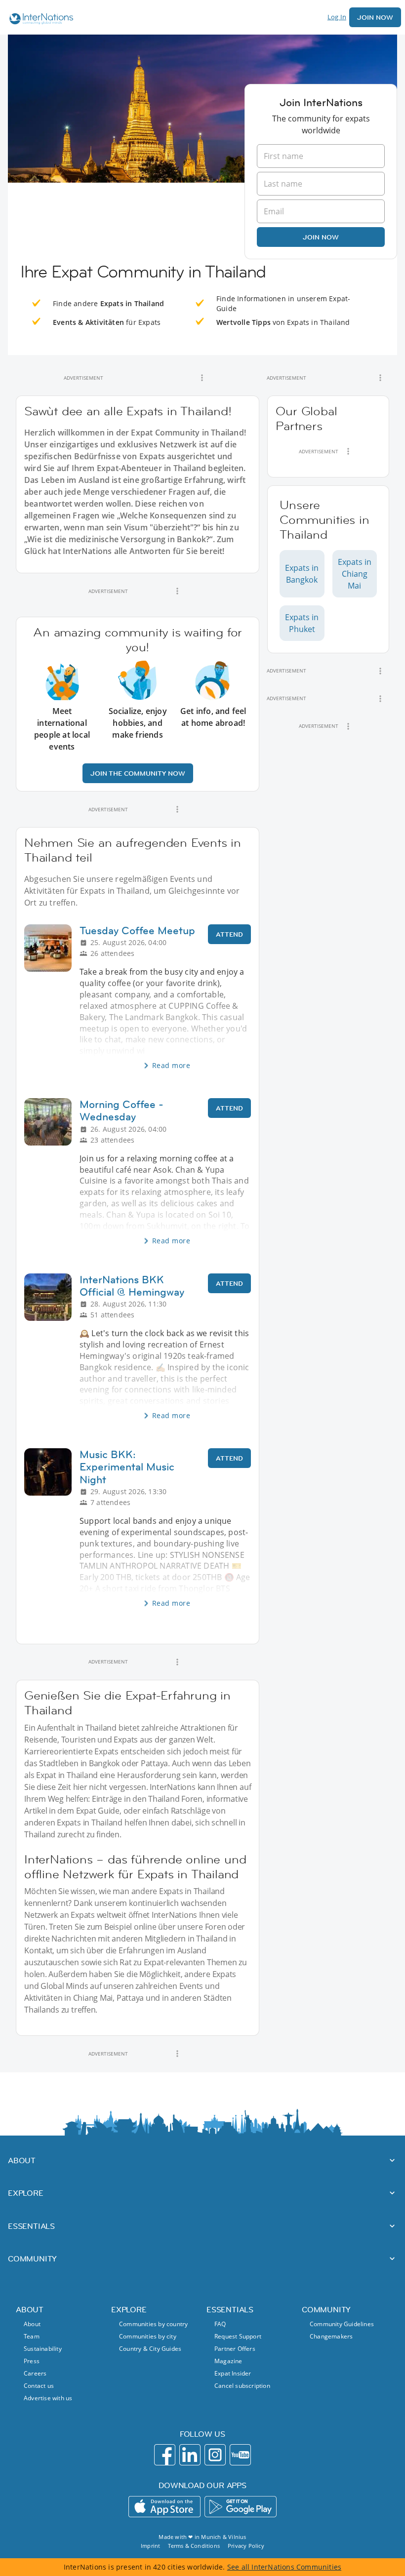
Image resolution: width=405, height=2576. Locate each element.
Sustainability (43, 2349)
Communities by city (148, 2336)
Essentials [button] (31, 2226)
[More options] (202, 378)
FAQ (220, 2324)
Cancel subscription (242, 2386)
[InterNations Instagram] (215, 2455)
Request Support (238, 2336)
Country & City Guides (150, 2349)
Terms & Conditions (194, 2546)
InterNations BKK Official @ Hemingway (132, 1286)
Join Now (375, 17)
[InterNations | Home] (39, 20)
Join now (321, 237)
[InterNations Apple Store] (164, 2507)
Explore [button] (26, 2193)
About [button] (22, 2160)
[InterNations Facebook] (165, 2455)
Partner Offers (235, 2349)
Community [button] (32, 2259)
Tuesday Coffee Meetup (137, 931)
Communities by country (153, 2324)
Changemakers (331, 2336)
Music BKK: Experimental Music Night (127, 1467)
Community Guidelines (342, 2324)
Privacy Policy (246, 2546)
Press (32, 2361)
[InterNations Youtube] (240, 2455)
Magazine (228, 2361)
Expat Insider (233, 2373)
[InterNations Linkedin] (190, 2455)
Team (32, 2336)
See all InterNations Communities (284, 2567)
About (32, 2324)
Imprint (150, 2546)
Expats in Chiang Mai (355, 574)
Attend (229, 934)
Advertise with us (48, 2398)
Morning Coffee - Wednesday (121, 1110)
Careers (35, 2373)
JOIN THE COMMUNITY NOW (138, 773)
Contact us (39, 2386)
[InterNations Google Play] (241, 2507)
